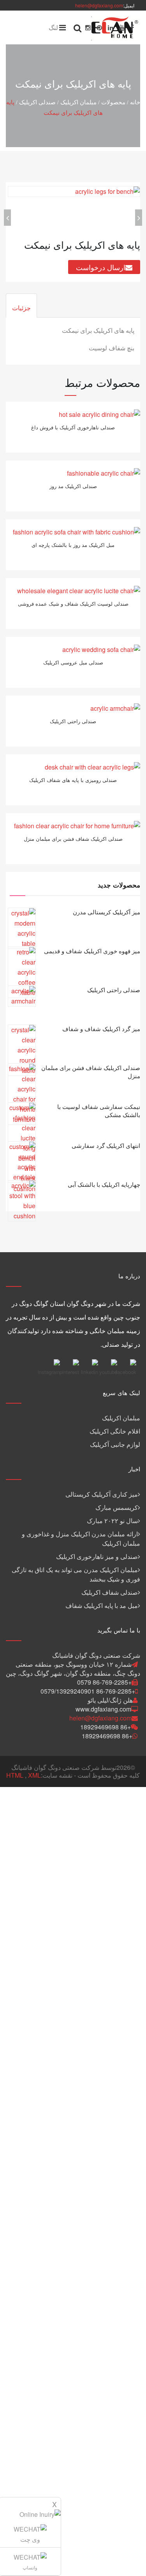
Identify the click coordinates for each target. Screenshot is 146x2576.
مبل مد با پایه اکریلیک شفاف (102, 1605)
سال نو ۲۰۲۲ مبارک (112, 1521)
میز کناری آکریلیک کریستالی (102, 1494)
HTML (15, 1775)
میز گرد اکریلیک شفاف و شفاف (101, 1029)
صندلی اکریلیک (37, 102)
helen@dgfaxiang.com (99, 5)
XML (34, 1775)
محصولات (113, 102)
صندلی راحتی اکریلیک (114, 990)
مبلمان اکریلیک (78, 102)
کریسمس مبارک (117, 1507)
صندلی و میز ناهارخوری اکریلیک (97, 1556)
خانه (135, 102)
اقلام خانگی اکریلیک (115, 1431)
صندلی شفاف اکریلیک (110, 1592)
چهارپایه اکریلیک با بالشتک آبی (104, 1184)
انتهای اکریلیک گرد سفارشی (106, 1145)
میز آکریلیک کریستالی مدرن (106, 912)
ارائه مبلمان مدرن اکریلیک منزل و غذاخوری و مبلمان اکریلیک (81, 1538)
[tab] (21, 306)
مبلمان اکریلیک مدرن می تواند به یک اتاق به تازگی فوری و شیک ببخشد (76, 1574)
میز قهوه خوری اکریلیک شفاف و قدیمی (92, 951)
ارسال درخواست (101, 267)
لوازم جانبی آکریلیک (115, 1444)
